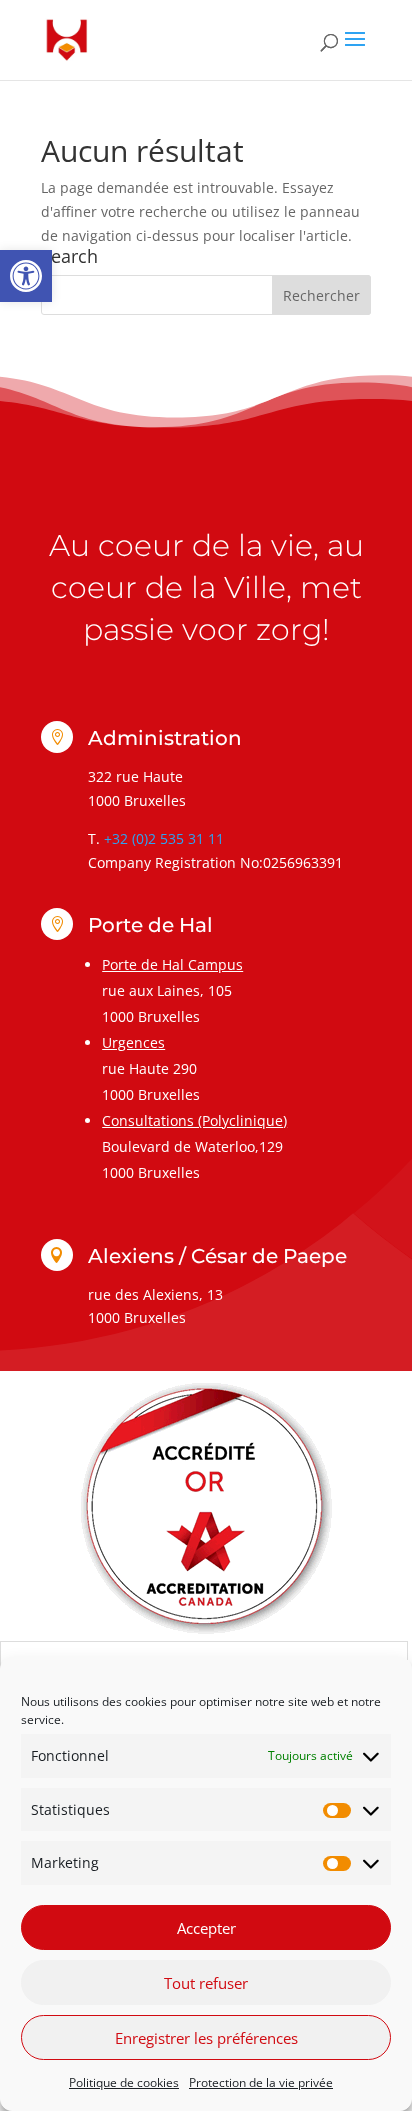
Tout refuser (206, 1983)
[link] (26, 276)
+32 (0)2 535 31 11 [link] (164, 838)
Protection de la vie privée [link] (261, 2082)
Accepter (206, 1928)
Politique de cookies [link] (124, 2082)
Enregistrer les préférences (206, 2038)
